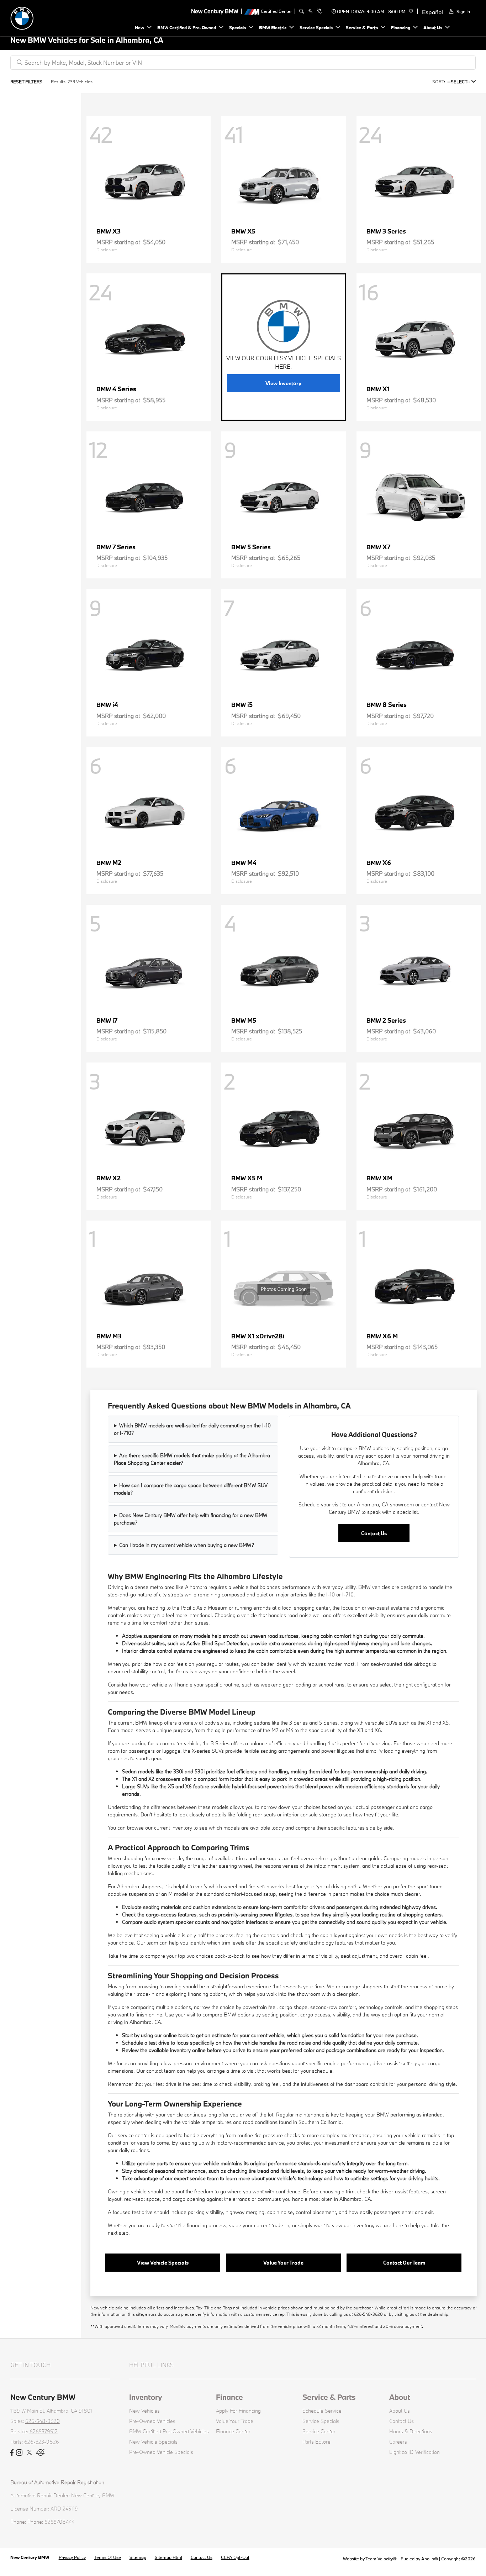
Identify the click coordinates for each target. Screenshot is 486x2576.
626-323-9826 (42, 2442)
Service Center (319, 2431)
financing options (207, 1994)
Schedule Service (322, 2411)
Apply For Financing (238, 2411)
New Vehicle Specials (153, 2442)
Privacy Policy (72, 2557)
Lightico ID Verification (414, 2452)
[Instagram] (19, 2453)
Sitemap (138, 2557)
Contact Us (374, 1533)
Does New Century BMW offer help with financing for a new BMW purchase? (191, 1519)
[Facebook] (12, 2453)
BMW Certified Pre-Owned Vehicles (169, 2431)
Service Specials (321, 2421)
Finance (229, 2397)
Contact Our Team (404, 2263)
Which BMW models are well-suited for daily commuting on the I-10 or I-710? (192, 1429)
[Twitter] (29, 2453)
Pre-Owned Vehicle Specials (161, 2452)
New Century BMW (30, 2557)
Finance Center (233, 2431)
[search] (302, 11)
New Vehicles (144, 2411)
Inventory (146, 2397)
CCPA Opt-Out (235, 2557)
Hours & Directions (411, 2431)
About (400, 2397)
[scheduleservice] (310, 11)
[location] (410, 11)
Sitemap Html (168, 2557)
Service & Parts (329, 2397)
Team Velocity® (381, 2559)
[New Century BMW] (60, 17)
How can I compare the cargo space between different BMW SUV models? (191, 1489)
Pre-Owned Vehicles (152, 2421)
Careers (398, 2442)
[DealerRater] (41, 2453)
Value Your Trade (283, 2263)
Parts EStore (316, 2442)
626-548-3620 (43, 2421)
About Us (400, 2411)
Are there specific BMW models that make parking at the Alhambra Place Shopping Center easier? (192, 1459)
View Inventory (283, 383)
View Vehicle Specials (163, 2263)
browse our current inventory (160, 1828)
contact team (161, 2071)
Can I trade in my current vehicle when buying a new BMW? (187, 1545)
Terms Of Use (108, 2557)
